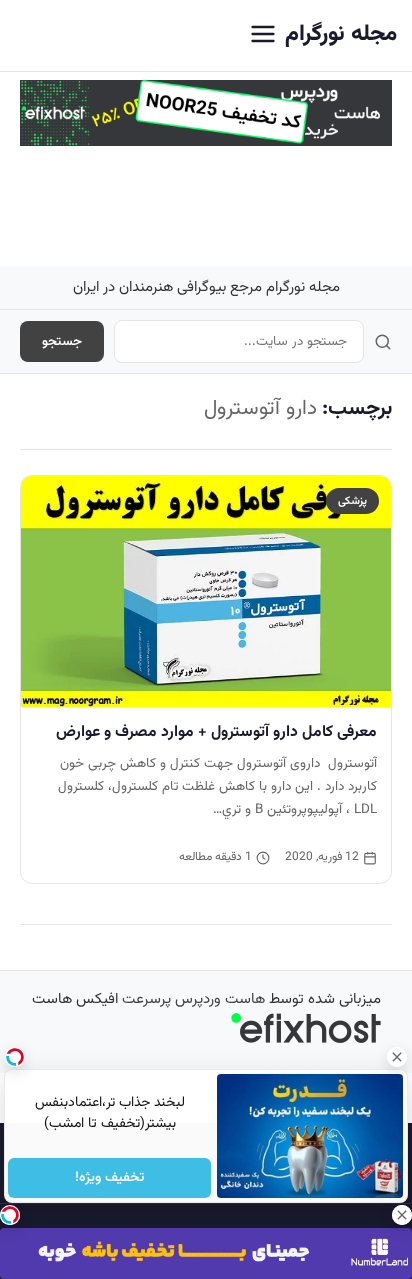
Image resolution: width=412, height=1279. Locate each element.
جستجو (62, 341)
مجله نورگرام (341, 34)
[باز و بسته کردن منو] (263, 35)
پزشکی (352, 501)
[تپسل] (10, 1215)
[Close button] (397, 1057)
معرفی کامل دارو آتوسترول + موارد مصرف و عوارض (216, 732)
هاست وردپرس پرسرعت (193, 999)
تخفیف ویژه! (109, 1178)
